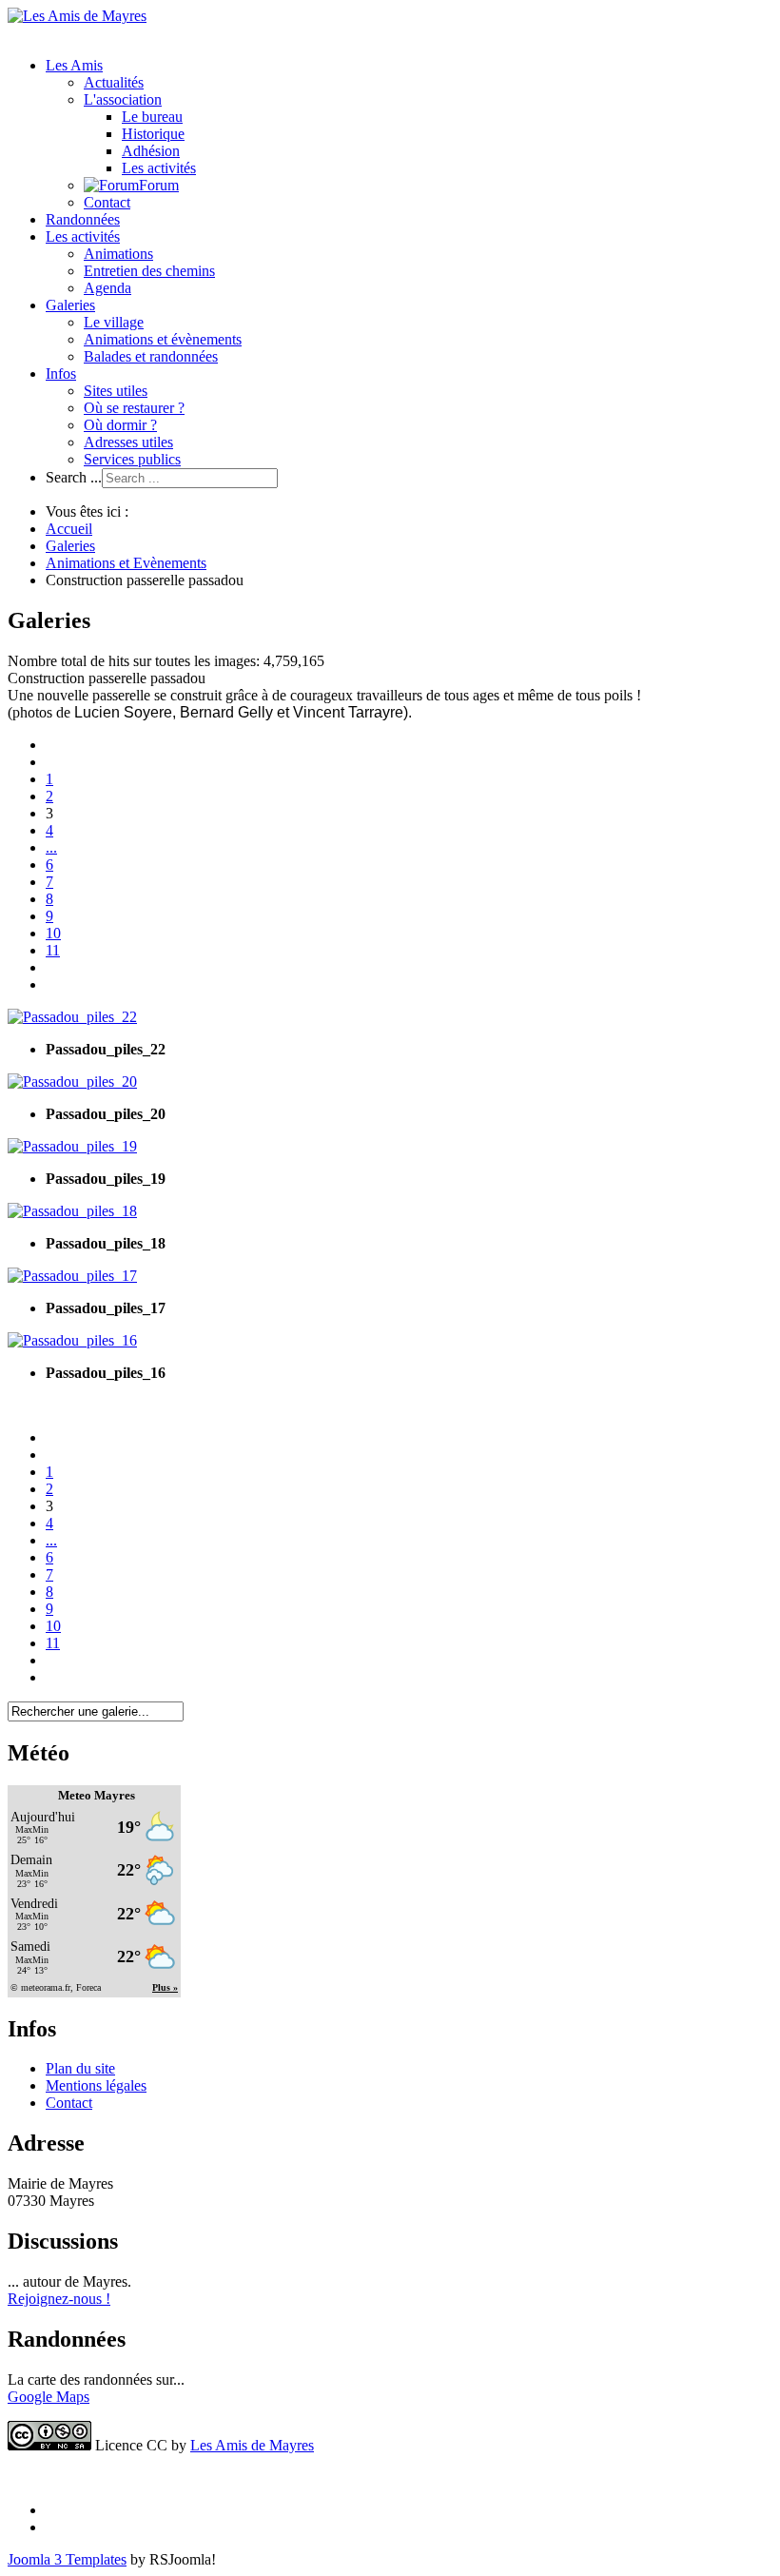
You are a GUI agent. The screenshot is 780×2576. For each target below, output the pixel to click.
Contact (107, 202)
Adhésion (151, 151)
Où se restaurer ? (134, 408)
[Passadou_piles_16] (72, 1340)
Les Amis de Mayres (252, 2445)
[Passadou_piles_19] (72, 1146)
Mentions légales (96, 2085)
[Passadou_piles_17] (72, 1276)
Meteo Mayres (97, 1795)
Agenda (107, 288)
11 (53, 950)
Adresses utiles (128, 442)
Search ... (74, 477)
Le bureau (152, 117)
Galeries (70, 305)
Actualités (114, 82)
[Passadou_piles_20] (72, 1082)
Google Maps (49, 2397)
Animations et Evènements (126, 563)
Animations (118, 254)
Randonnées (83, 219)
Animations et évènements (163, 339)
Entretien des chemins (149, 271)
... (51, 847)
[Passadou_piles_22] (72, 1017)
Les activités (159, 168)
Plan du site (80, 2068)
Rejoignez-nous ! (59, 2299)
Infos (61, 374)
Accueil (69, 529)
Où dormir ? (120, 425)
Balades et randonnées (151, 356)
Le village (114, 322)
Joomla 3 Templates (67, 2559)
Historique (153, 134)
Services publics (132, 459)
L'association (123, 99)
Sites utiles (116, 391)
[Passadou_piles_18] (72, 1211)
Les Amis (74, 65)
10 (53, 933)
